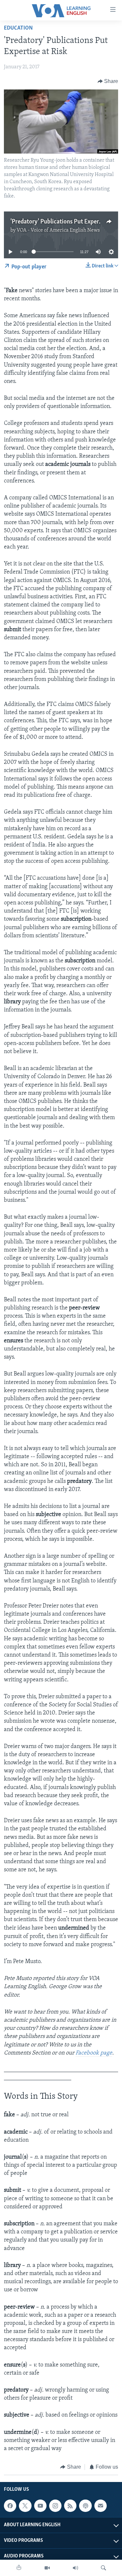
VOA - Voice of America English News (58, 230)
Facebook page (94, 2053)
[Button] (108, 81)
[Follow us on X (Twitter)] (25, 2506)
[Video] (47, 2568)
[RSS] (70, 2506)
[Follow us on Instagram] (55, 2506)
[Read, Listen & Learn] (19, 2568)
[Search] (103, 2568)
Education (18, 28)
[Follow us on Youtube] (40, 2506)
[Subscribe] (101, 2506)
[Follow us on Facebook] (10, 2506)
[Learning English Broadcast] (75, 2568)
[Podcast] (85, 2506)
